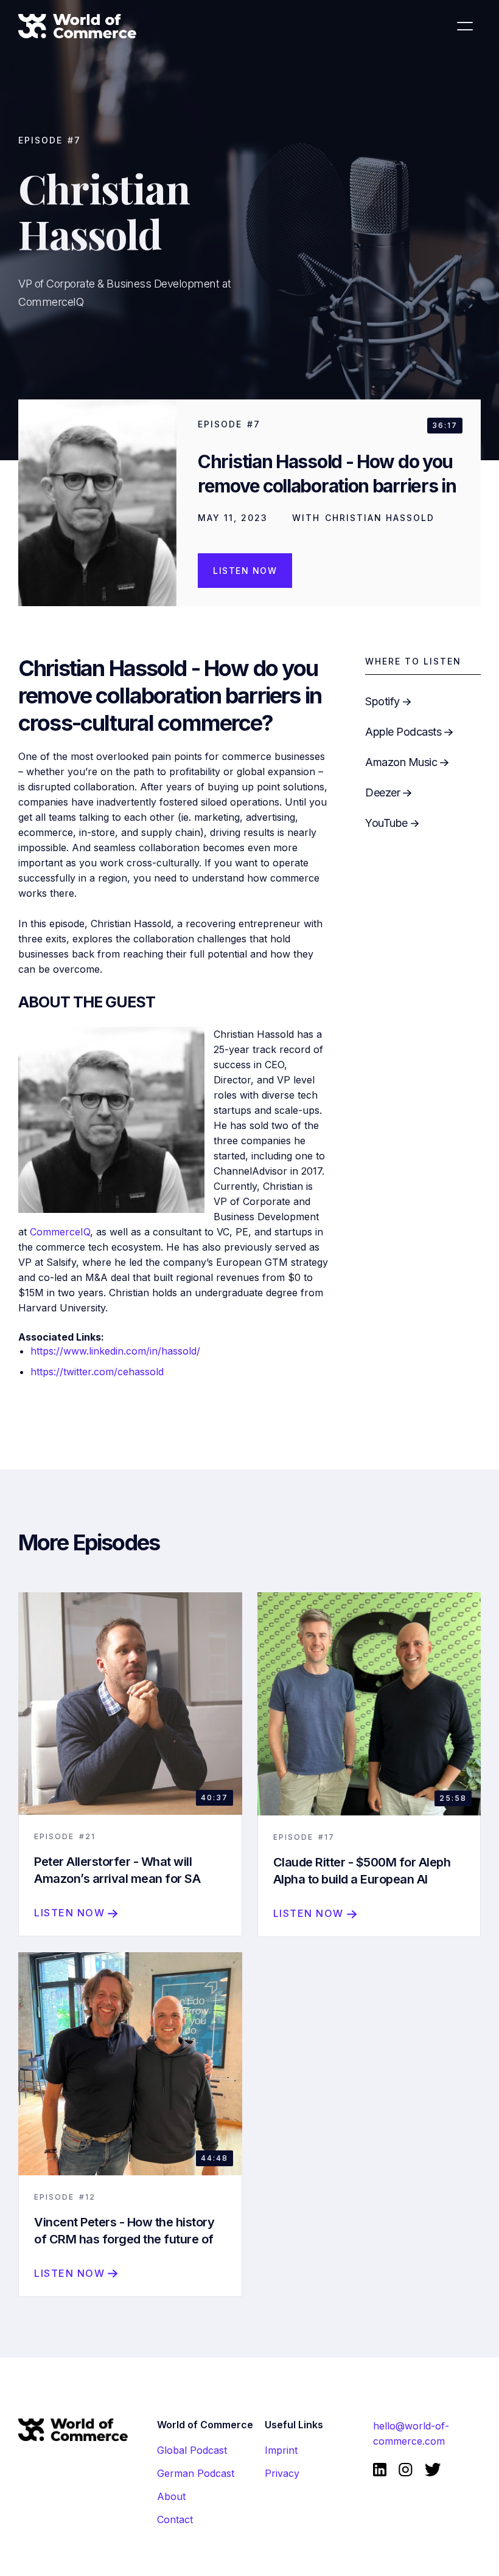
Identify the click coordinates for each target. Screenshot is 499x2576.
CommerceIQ (60, 1232)
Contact (175, 2519)
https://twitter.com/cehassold (97, 1372)
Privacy (282, 2473)
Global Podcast (192, 2450)
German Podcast (196, 2473)
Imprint (281, 2450)
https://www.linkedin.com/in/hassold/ (115, 1351)
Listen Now (245, 571)
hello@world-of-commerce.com (411, 2433)
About (171, 2496)
